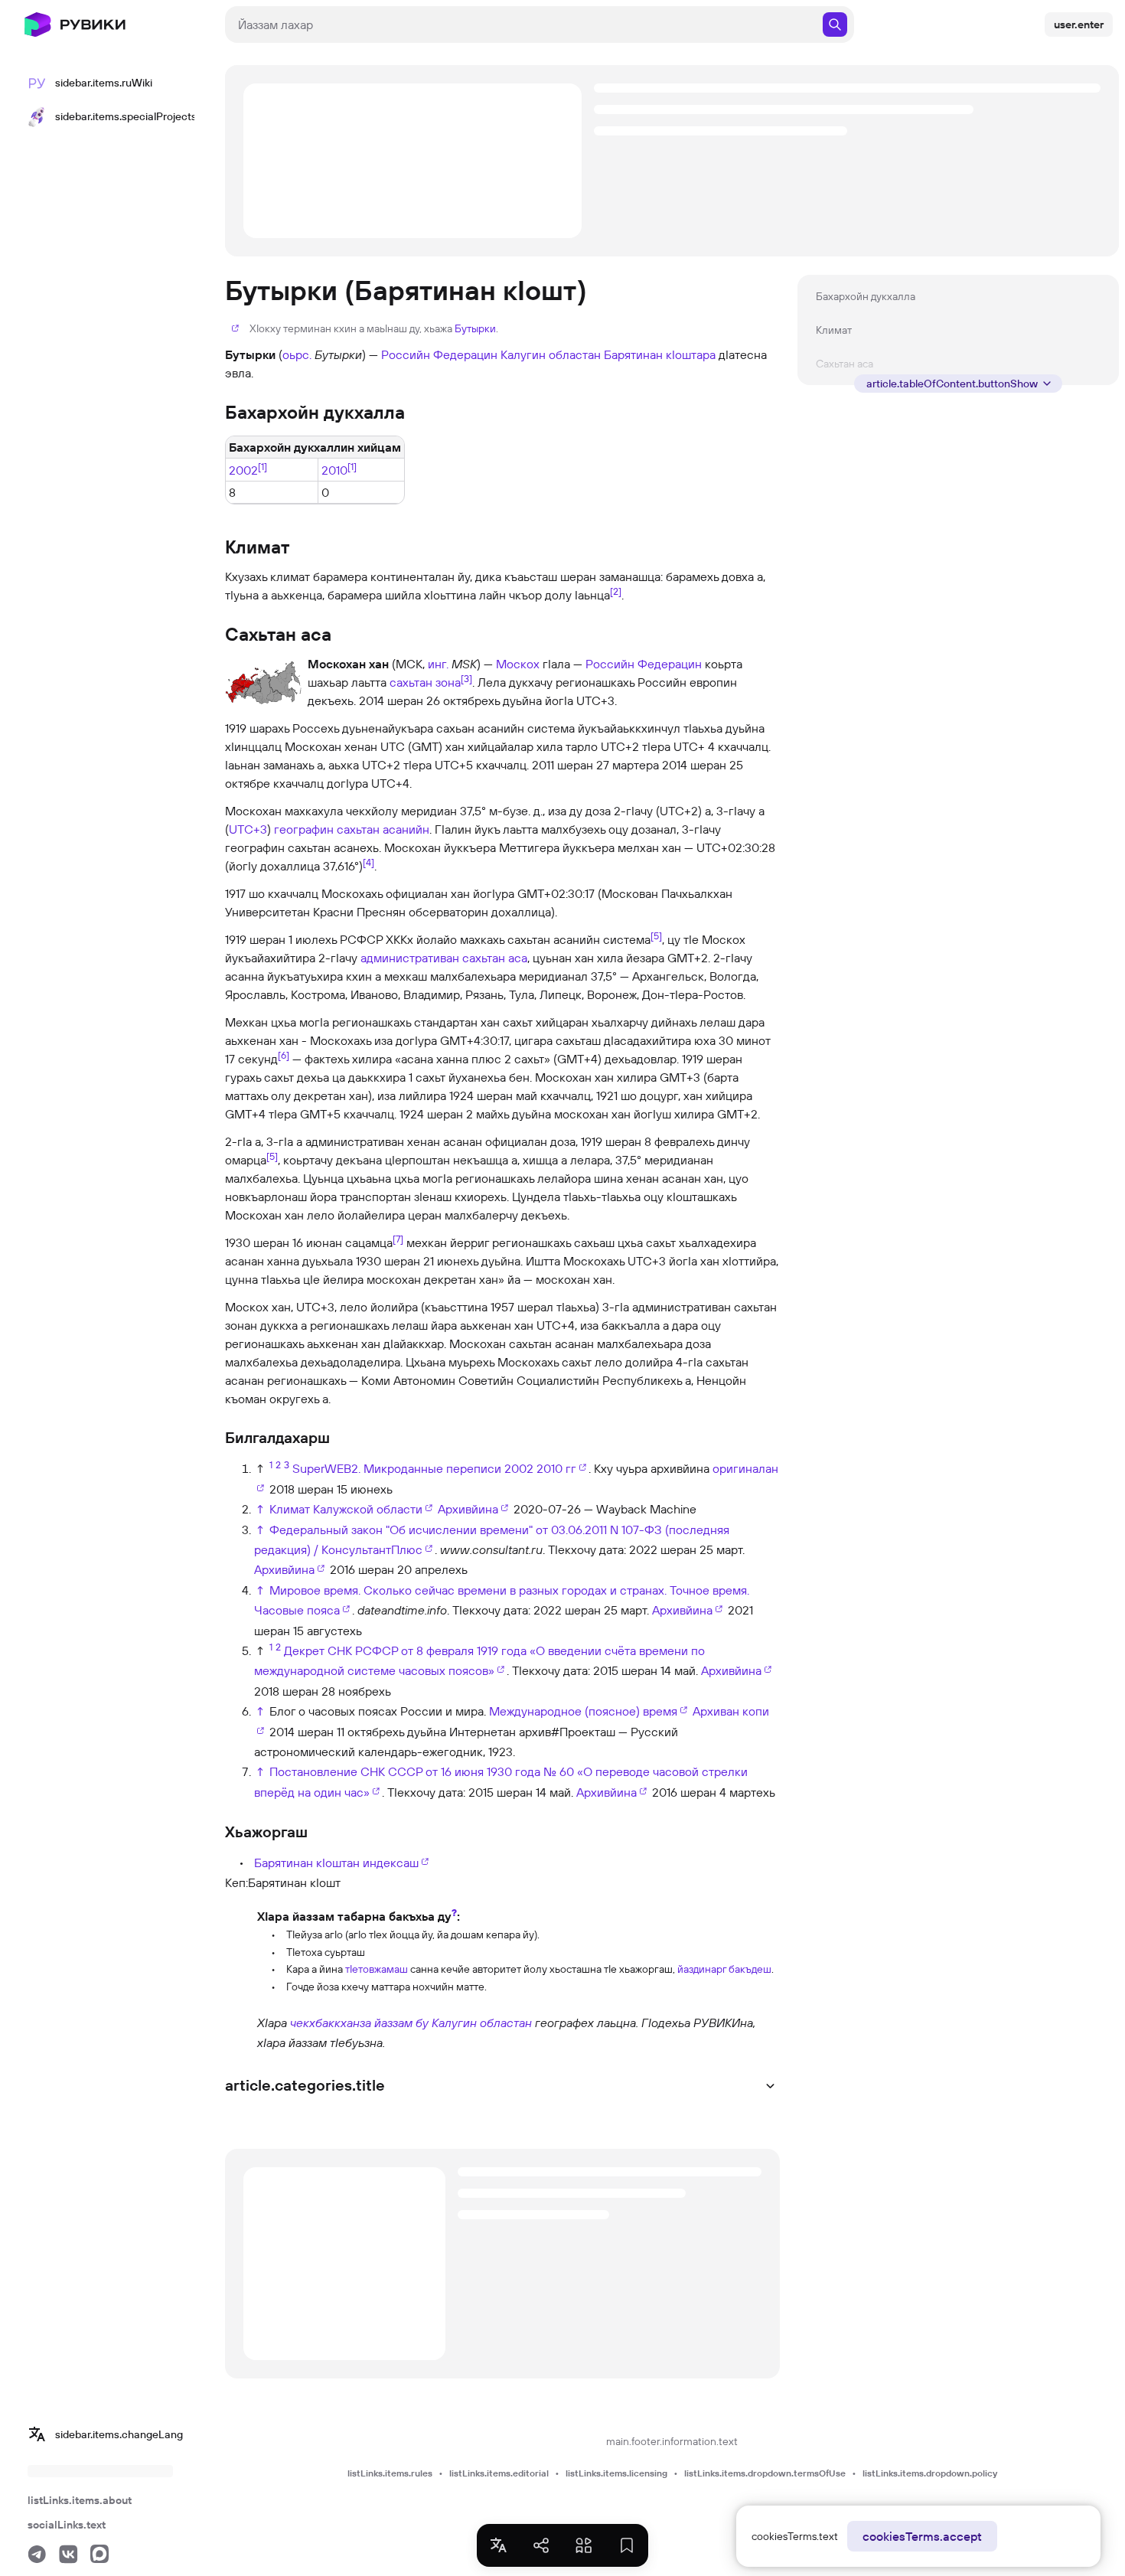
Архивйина (468, 1509)
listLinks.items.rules (390, 2473)
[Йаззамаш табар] (240, 1949)
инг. (438, 664)
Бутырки (475, 328)
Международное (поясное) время (583, 1711)
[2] (616, 591)
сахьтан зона (425, 682)
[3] (466, 678)
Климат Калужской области (346, 1509)
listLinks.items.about (80, 2500)
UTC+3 (248, 829)
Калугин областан (551, 354)
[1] (262, 466)
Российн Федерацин (439, 354)
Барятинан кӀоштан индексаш (336, 1863)
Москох (518, 664)
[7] (398, 1239)
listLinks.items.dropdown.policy (930, 2473)
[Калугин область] (240, 2032)
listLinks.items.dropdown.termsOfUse (765, 2473)
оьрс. (297, 354)
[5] (656, 935)
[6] (284, 1055)
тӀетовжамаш (377, 1969)
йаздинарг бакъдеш (724, 1969)
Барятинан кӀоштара (660, 354)
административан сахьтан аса (444, 958)
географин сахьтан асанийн (352, 829)
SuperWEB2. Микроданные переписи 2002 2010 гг (434, 1468)
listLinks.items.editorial (499, 2473)
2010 (334, 470)
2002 (243, 470)
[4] (368, 862)
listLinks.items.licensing (616, 2473)
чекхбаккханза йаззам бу (359, 2023)
